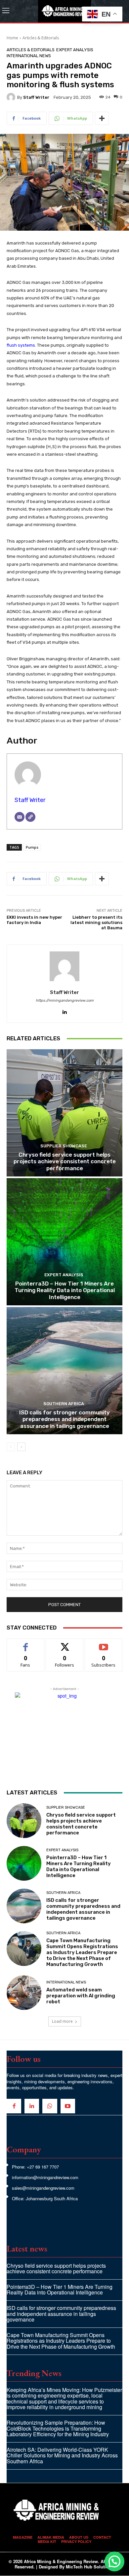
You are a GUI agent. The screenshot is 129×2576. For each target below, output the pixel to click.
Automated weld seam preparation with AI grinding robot (81, 1996)
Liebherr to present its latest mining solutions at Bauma (96, 922)
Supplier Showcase (64, 1146)
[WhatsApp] (50, 2106)
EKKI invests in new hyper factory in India (34, 920)
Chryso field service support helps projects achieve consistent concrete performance (65, 1161)
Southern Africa (64, 1404)
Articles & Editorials (41, 38)
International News (29, 56)
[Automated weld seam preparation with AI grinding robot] (24, 1993)
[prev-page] (11, 1447)
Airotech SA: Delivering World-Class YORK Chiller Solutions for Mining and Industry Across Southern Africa (62, 2455)
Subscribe (104, 1644)
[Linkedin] (65, 1010)
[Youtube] (68, 2106)
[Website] (30, 817)
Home (12, 38)
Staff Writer (36, 97)
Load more (62, 2021)
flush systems (21, 345)
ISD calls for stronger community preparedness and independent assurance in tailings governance (64, 1419)
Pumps (32, 847)
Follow (65, 1644)
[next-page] (21, 1447)
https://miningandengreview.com (65, 1000)
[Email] (20, 817)
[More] (102, 118)
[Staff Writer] (12, 97)
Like (26, 1644)
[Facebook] (14, 2106)
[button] (114, 2561)
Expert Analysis (75, 50)
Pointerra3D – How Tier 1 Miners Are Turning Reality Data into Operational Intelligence (65, 1290)
